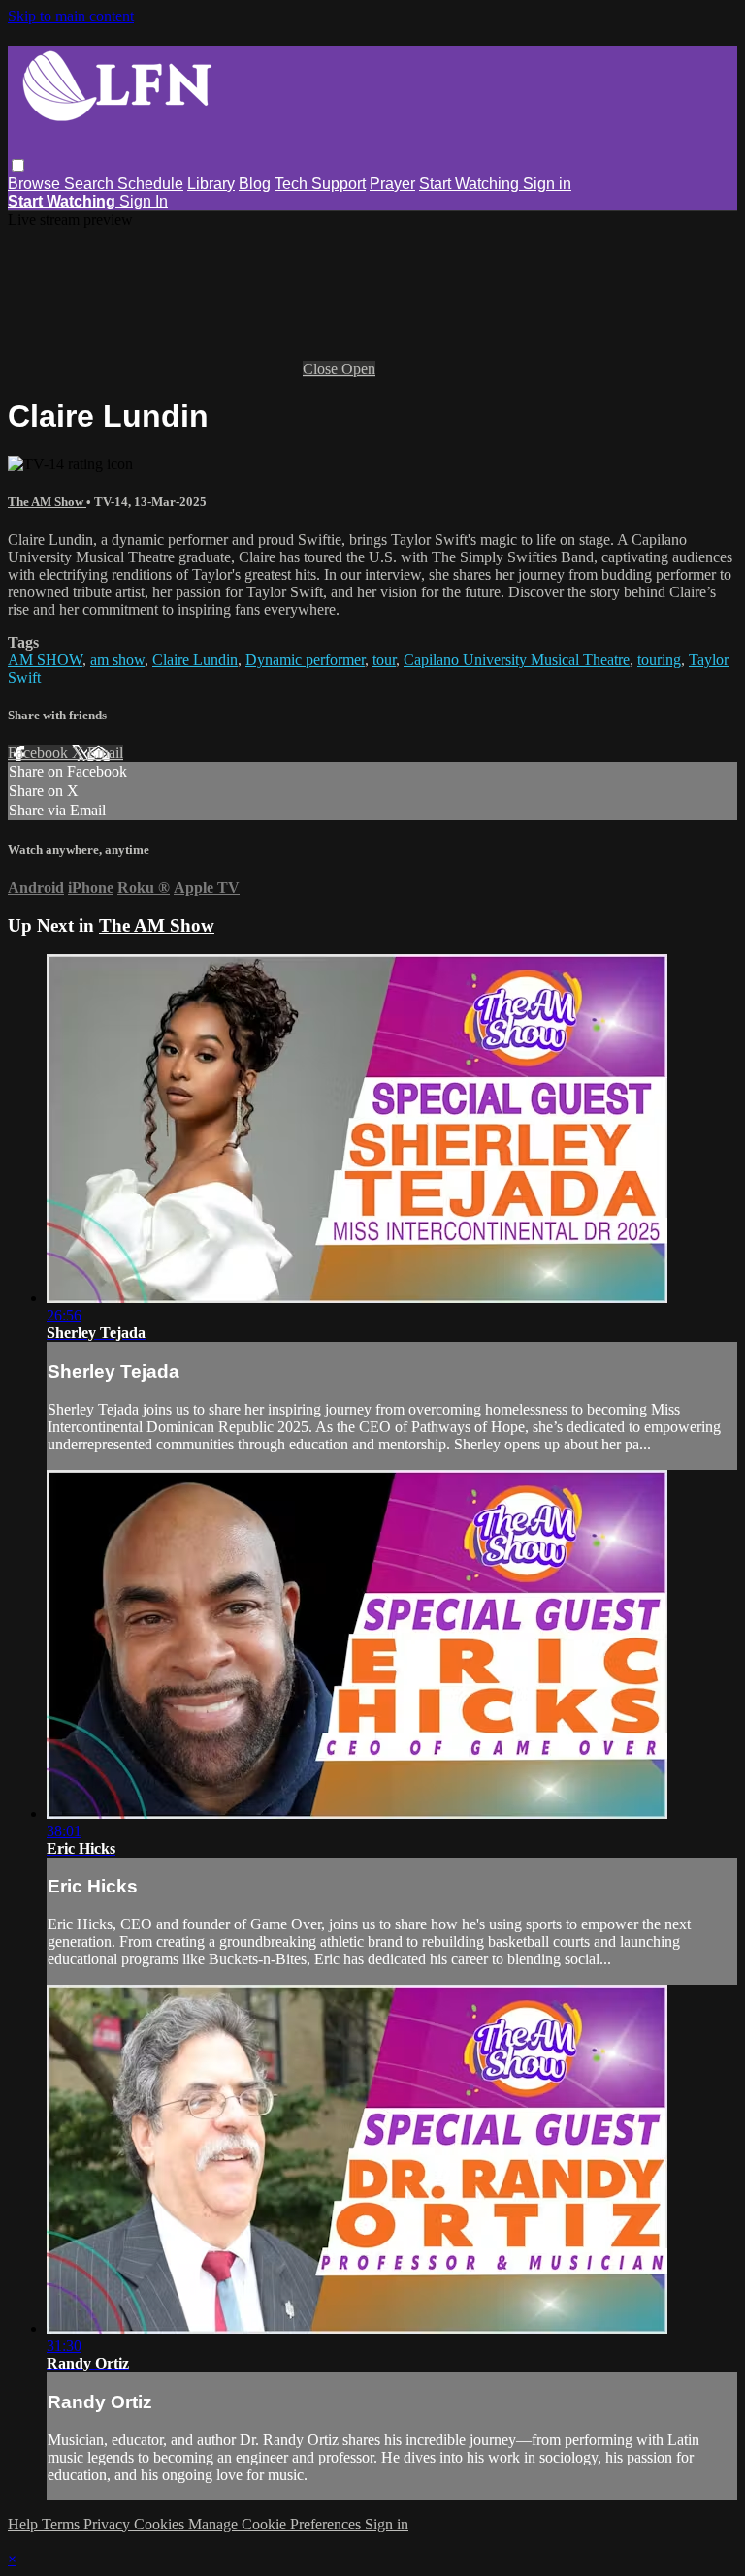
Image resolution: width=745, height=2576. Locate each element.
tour (384, 660)
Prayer (392, 184)
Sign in (547, 184)
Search (91, 184)
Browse (36, 184)
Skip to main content (71, 16)
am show (117, 660)
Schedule (150, 184)
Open (358, 369)
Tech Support (320, 184)
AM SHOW (45, 660)
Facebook (40, 753)
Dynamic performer (305, 660)
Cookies (161, 2524)
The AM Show (47, 502)
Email (105, 753)
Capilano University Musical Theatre (517, 660)
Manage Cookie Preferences (276, 2524)
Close (322, 369)
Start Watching (471, 184)
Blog (255, 184)
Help (25, 2524)
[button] (18, 165)
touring (659, 660)
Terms (63, 2524)
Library (211, 184)
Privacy (109, 2524)
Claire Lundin (195, 660)
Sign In (144, 201)
